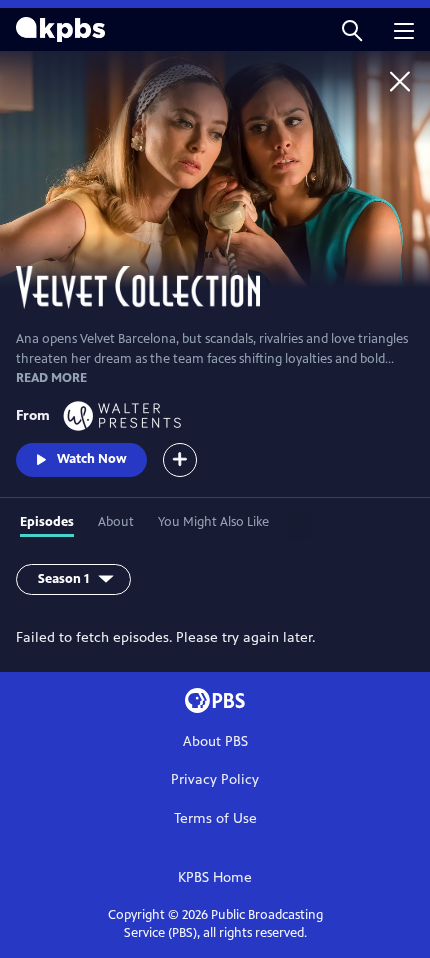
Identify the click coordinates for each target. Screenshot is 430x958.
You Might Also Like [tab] (213, 522)
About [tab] (116, 522)
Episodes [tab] (47, 522)
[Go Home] (400, 81)
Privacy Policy (215, 779)
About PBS (215, 741)
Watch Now (92, 459)
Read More (51, 378)
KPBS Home (215, 877)
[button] (352, 29)
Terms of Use (215, 818)
